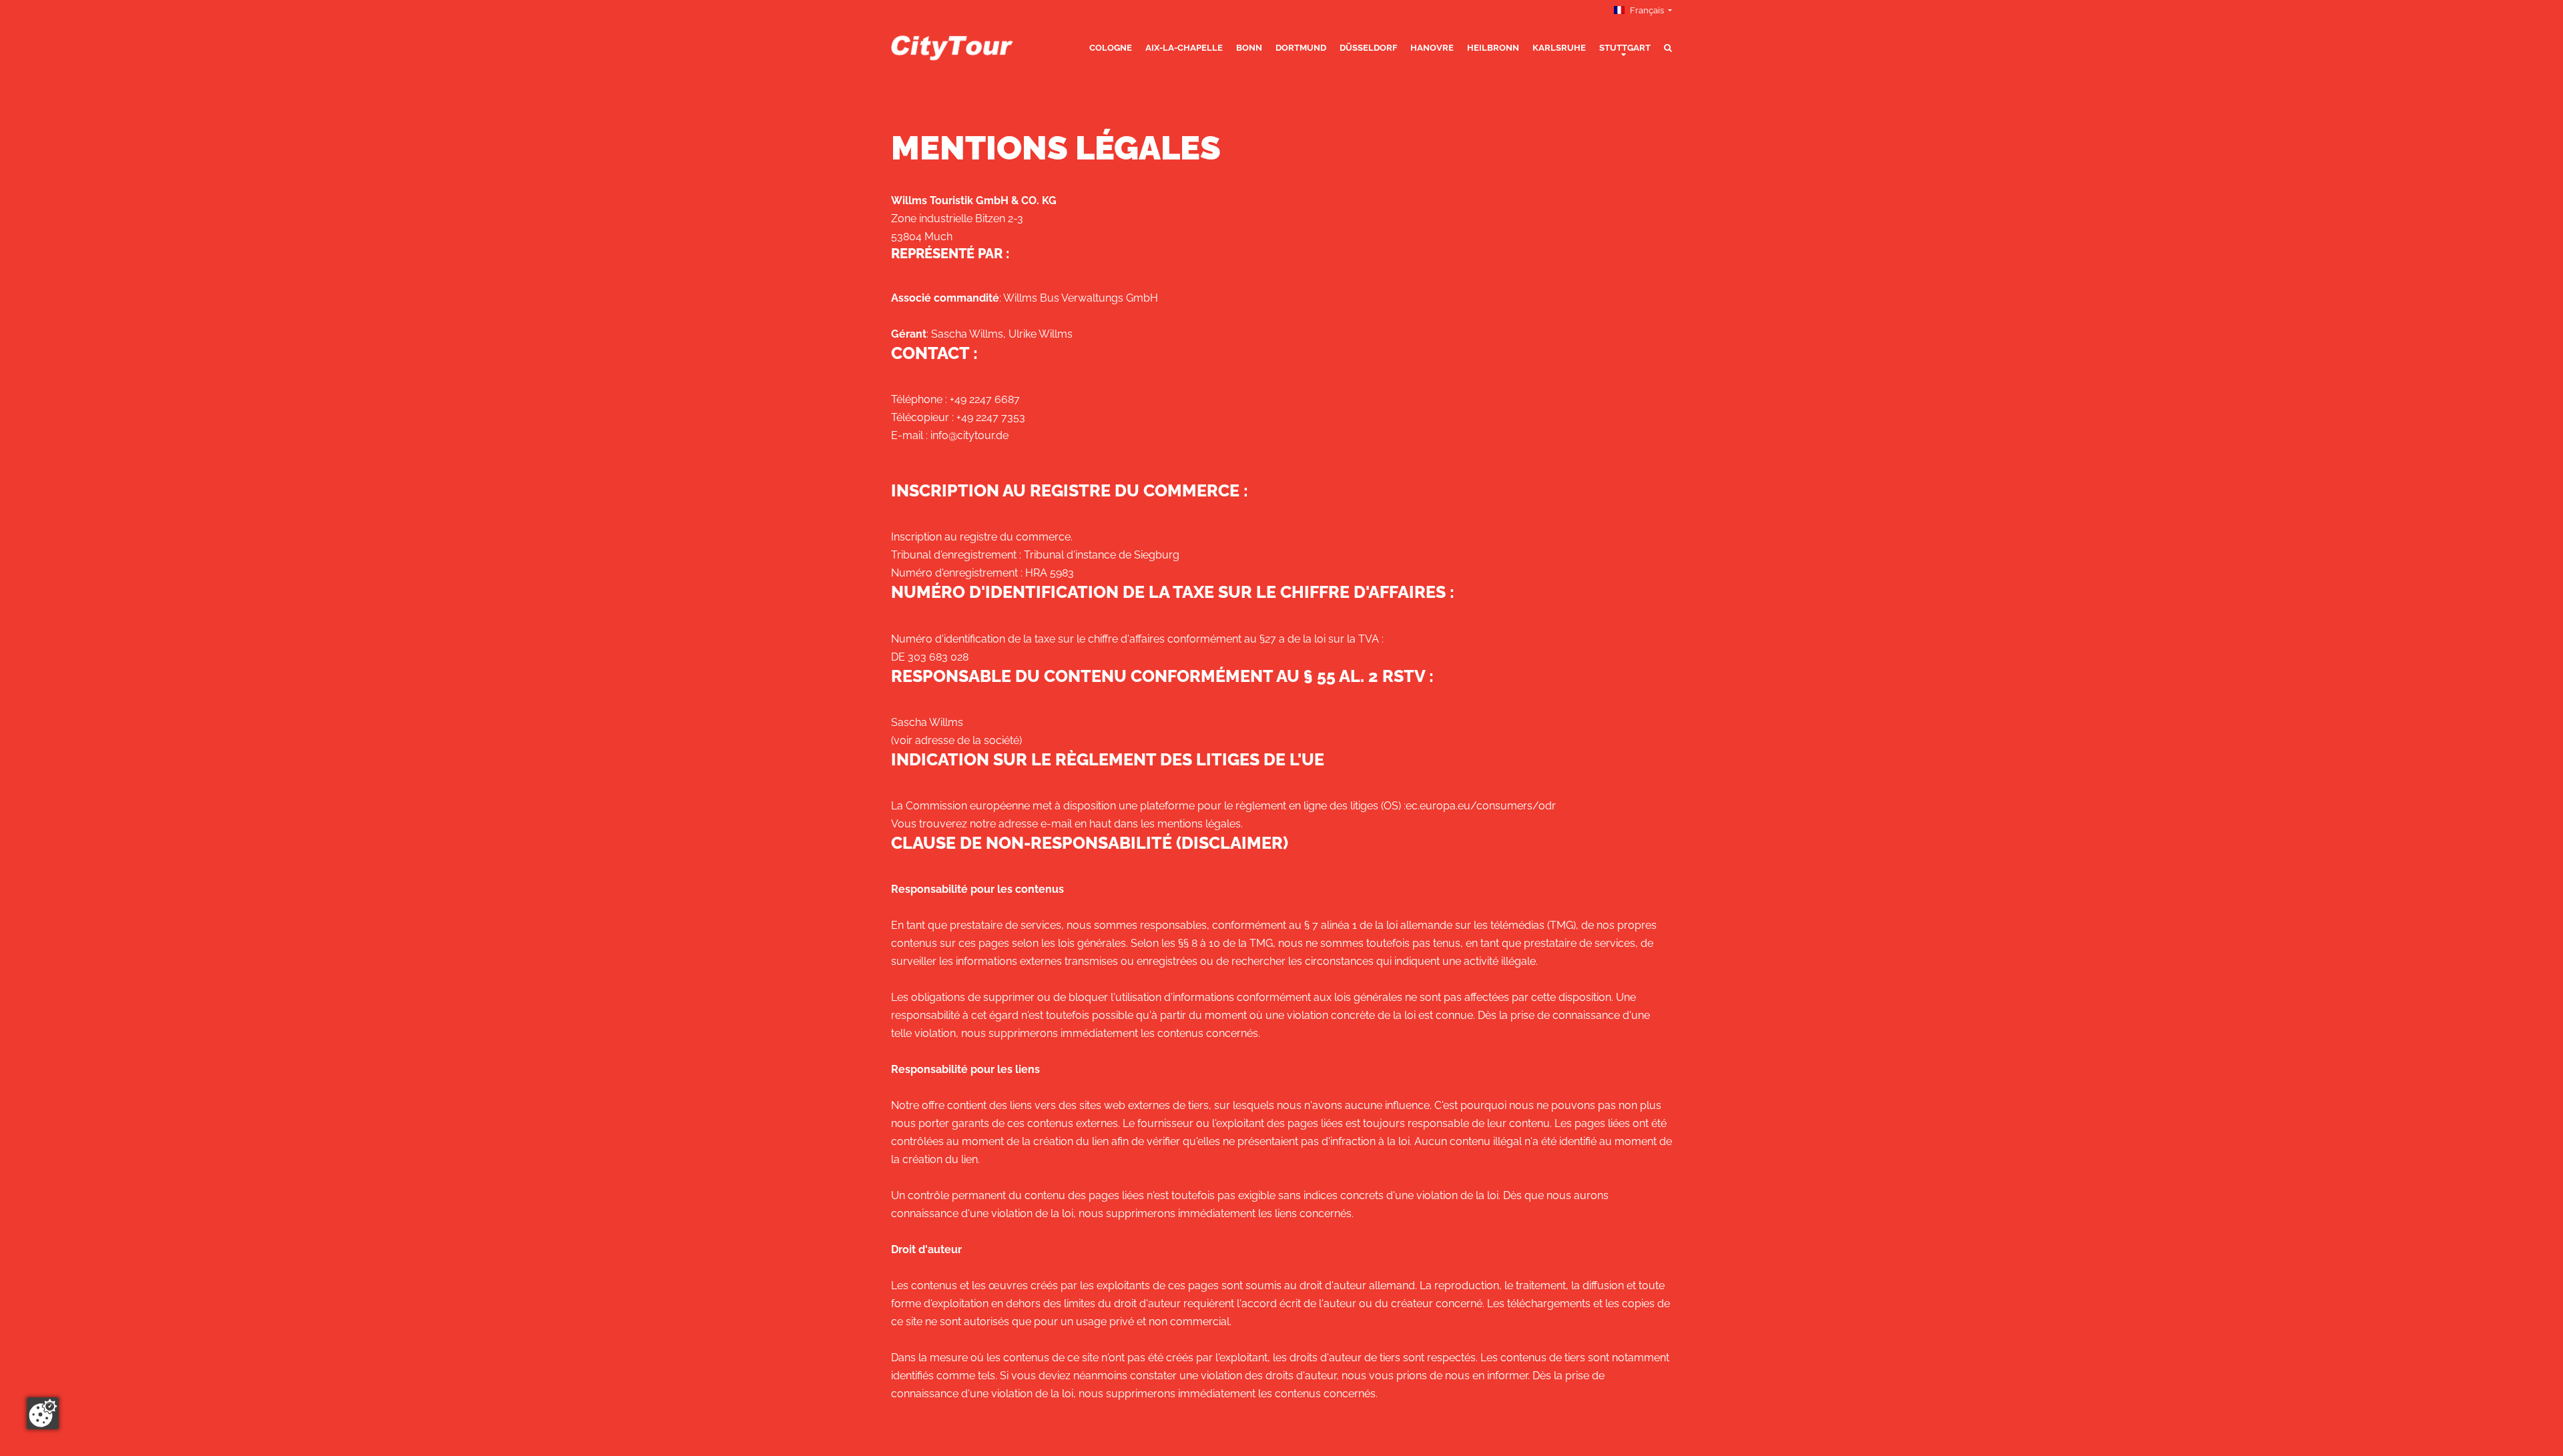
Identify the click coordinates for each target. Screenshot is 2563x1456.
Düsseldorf (1368, 48)
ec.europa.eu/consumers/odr (1481, 806)
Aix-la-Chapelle (1184, 48)
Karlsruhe (1559, 48)
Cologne (1111, 48)
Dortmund (1301, 48)
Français (1647, 10)
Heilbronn (1493, 48)
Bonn (1249, 48)
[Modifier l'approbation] (43, 1413)
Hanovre (1432, 48)
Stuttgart (1625, 48)
